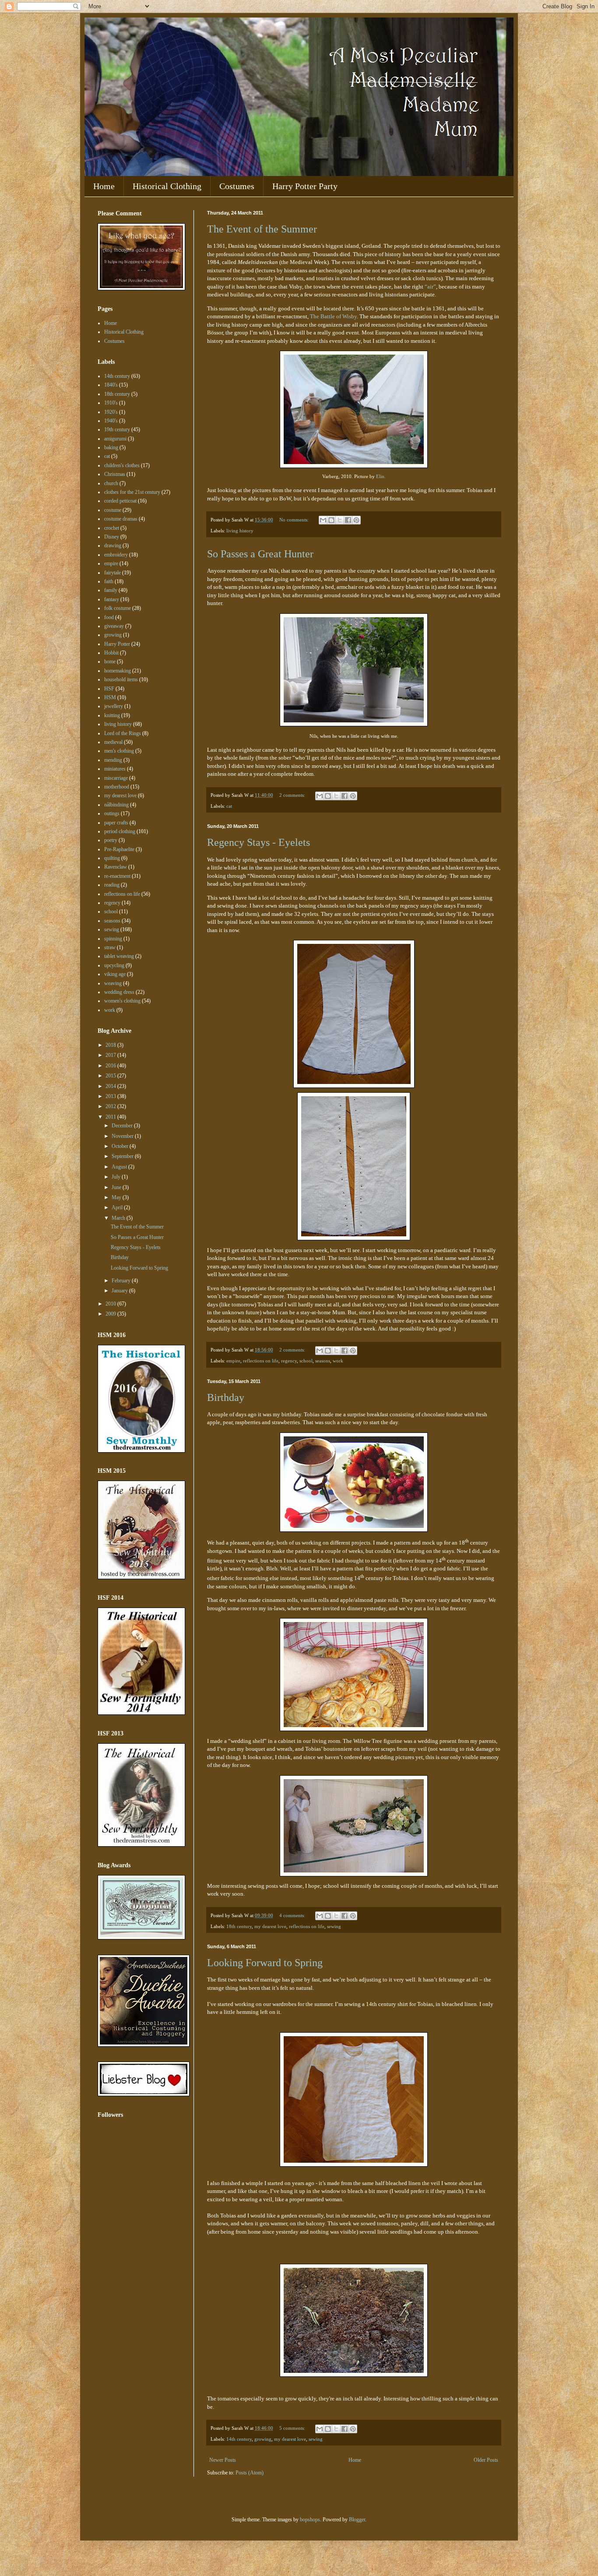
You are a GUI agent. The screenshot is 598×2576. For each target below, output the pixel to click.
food (109, 617)
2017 (111, 1055)
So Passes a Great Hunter (260, 554)
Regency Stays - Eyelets (259, 842)
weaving (113, 983)
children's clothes (122, 465)
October (121, 1146)
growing (263, 2439)
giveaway (114, 626)
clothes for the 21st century (132, 492)
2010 (111, 1304)
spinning (113, 939)
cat (229, 806)
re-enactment (117, 876)
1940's (111, 421)
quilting (112, 858)
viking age (115, 974)
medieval (113, 742)
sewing (334, 1926)
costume (113, 510)
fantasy (112, 599)
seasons (323, 1361)
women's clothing (122, 1001)
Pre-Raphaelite (119, 849)
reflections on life (261, 1361)
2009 (111, 1314)
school (306, 1361)
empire (233, 1361)
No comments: (295, 520)
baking (111, 447)
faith (109, 581)
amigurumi (115, 439)
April (118, 1207)
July (117, 1177)
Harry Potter (117, 644)
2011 (111, 1117)
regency (289, 1361)
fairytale (113, 573)
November (123, 1136)
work (338, 1361)
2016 (111, 1066)
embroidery (116, 555)
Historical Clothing (167, 186)
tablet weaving (119, 956)
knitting (112, 715)
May (117, 1197)
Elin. (381, 476)
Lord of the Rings (123, 733)
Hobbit (111, 653)
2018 (111, 1045)
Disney (112, 537)
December (123, 1126)
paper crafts (116, 823)
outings (112, 813)
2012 (111, 1106)
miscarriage (116, 778)
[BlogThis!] (331, 520)
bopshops (310, 2520)
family (111, 590)
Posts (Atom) (250, 2473)
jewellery (114, 706)
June (117, 1187)
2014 (111, 1086)
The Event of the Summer (262, 229)
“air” (430, 287)
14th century (239, 2439)
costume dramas (121, 519)
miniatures (115, 769)
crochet (112, 528)
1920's (111, 412)
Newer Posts (223, 2460)
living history (240, 531)
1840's (111, 385)
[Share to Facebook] (348, 520)
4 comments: (293, 1915)
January (120, 1291)
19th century (117, 429)
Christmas (115, 474)
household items (121, 679)
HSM (110, 697)
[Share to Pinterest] (356, 520)
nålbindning (116, 805)
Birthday (226, 1397)
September (123, 1156)
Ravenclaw (116, 867)
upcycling (114, 965)
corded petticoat (120, 501)
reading (112, 885)
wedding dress (119, 992)
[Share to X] (340, 520)
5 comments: (293, 2428)
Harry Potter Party (305, 186)
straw (110, 947)
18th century (239, 1926)
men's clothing (119, 751)
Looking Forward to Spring (265, 1963)
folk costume (118, 608)
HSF (109, 689)
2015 (111, 1076)
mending (113, 760)
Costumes (237, 186)
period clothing (120, 831)
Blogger (357, 2520)
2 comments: (293, 795)
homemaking (118, 671)
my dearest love (270, 1926)
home (110, 662)
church (111, 483)
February (122, 1281)
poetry (111, 840)
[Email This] (323, 520)
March (119, 1218)
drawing (113, 545)
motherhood (117, 787)
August (120, 1167)
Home (104, 186)
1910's (111, 403)
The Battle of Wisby (333, 316)
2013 (111, 1096)
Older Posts (486, 2460)
